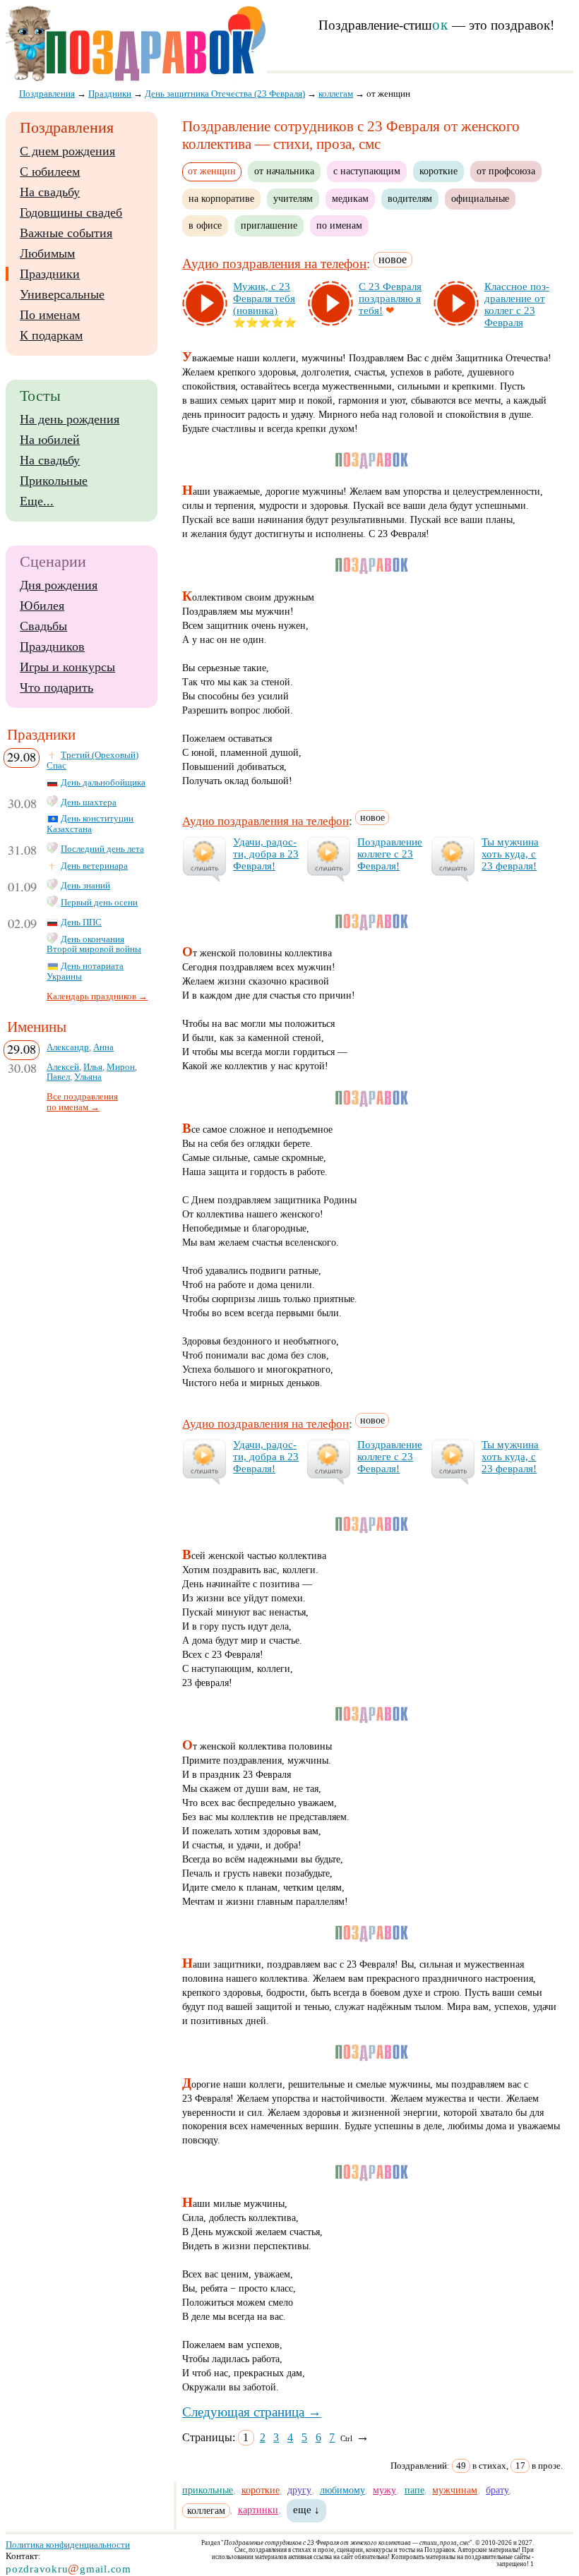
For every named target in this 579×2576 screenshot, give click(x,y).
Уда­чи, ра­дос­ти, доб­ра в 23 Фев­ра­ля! (266, 854)
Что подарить (56, 687)
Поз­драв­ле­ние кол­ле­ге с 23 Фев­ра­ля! (390, 854)
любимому (342, 2490)
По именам (50, 315)
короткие (438, 171)
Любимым (47, 253)
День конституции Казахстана (90, 824)
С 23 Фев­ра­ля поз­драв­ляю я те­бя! (390, 299)
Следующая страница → (252, 2412)
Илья (93, 1067)
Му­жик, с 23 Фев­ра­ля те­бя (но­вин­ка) (264, 299)
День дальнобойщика (103, 783)
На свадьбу (50, 192)
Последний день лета (102, 849)
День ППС (81, 922)
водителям (410, 198)
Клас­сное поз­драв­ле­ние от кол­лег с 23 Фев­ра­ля (517, 305)
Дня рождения (59, 585)
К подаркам (51, 335)
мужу (384, 2490)
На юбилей (50, 440)
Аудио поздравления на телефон (274, 264)
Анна (103, 1047)
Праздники (50, 274)
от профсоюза (506, 171)
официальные (480, 198)
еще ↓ (306, 2510)
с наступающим (367, 171)
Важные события (66, 233)
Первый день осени (99, 903)
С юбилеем (50, 171)
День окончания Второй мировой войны (94, 945)
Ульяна (88, 1077)
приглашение (269, 225)
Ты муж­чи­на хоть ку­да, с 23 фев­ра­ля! (510, 854)
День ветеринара (94, 866)
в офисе (205, 225)
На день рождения (70, 419)
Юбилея (42, 606)
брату (497, 2490)
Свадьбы (43, 626)
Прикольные (54, 481)
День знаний (85, 886)
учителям (293, 198)
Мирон (121, 1067)
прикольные (208, 2490)
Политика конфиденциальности (68, 2545)
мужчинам (455, 2490)
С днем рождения (67, 151)
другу (299, 2490)
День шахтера (89, 802)
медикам (350, 198)
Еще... (37, 501)
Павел (58, 1077)
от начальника (284, 171)
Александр (68, 1047)
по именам (339, 225)
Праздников (52, 646)
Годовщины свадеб (71, 212)
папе (414, 2490)
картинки (258, 2510)
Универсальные (62, 294)
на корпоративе (221, 198)
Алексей (63, 1067)
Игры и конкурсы (67, 667)
